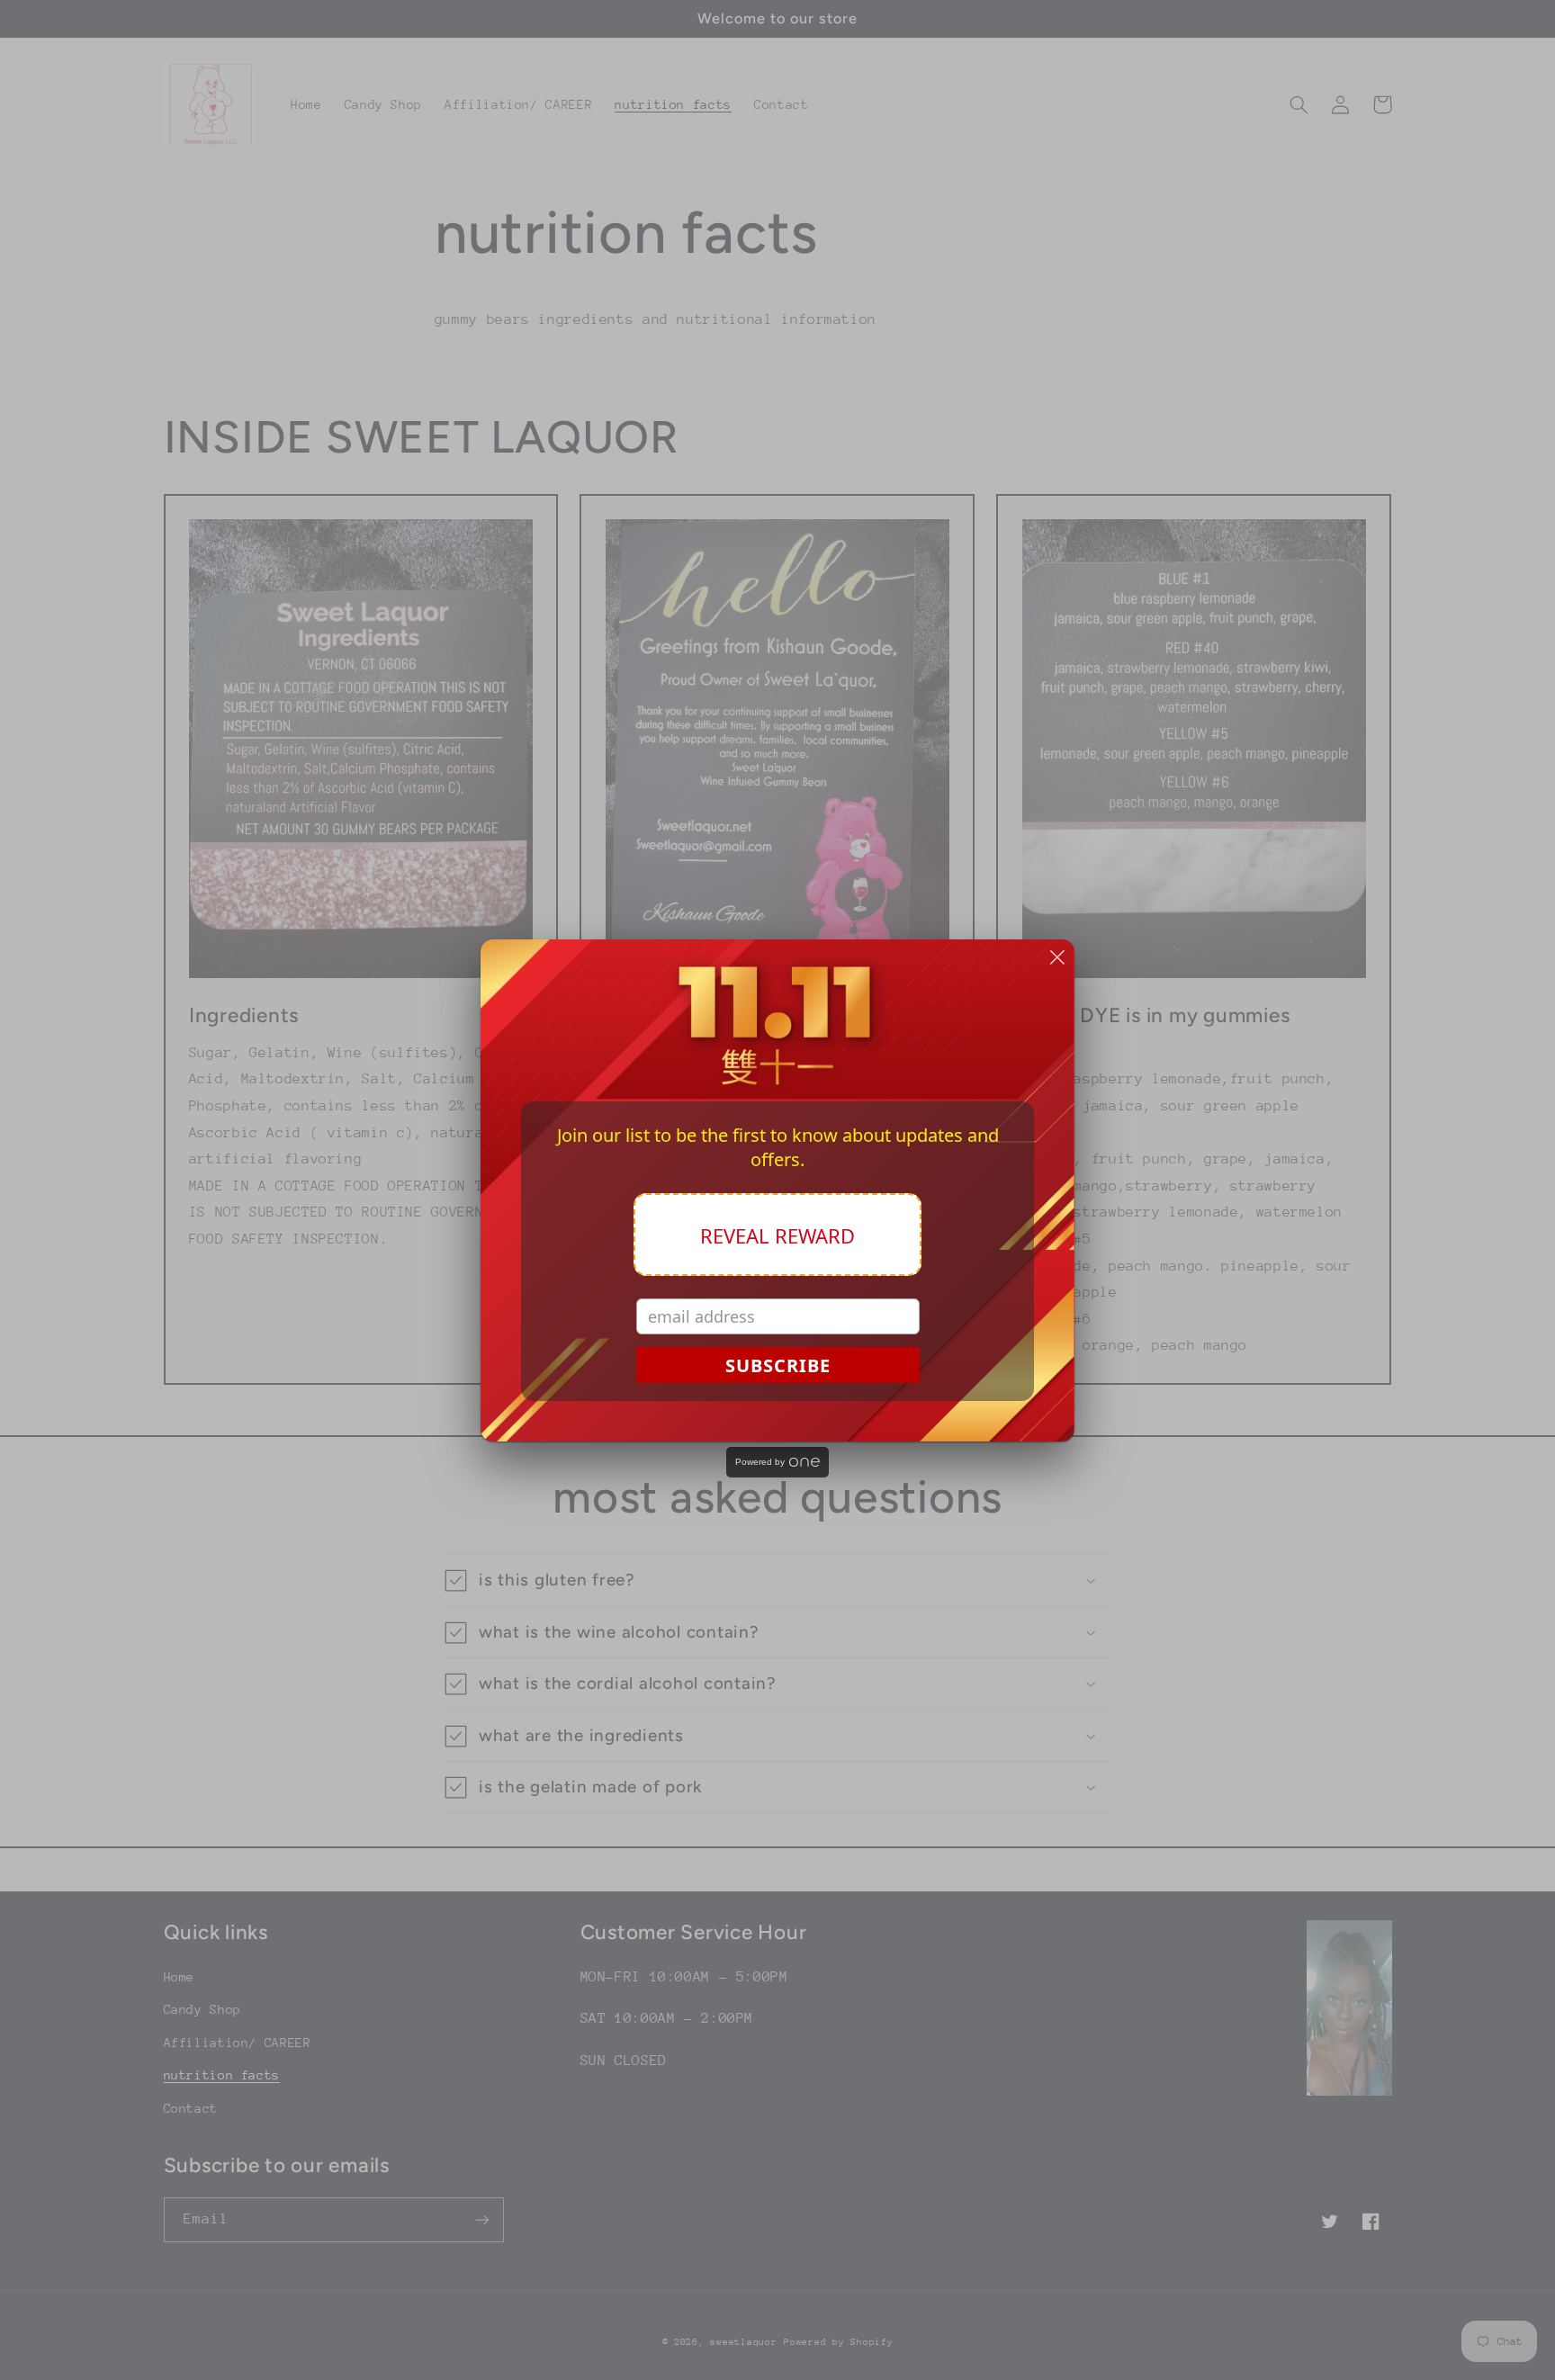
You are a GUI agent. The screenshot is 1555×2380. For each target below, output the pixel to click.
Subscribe (778, 1365)
